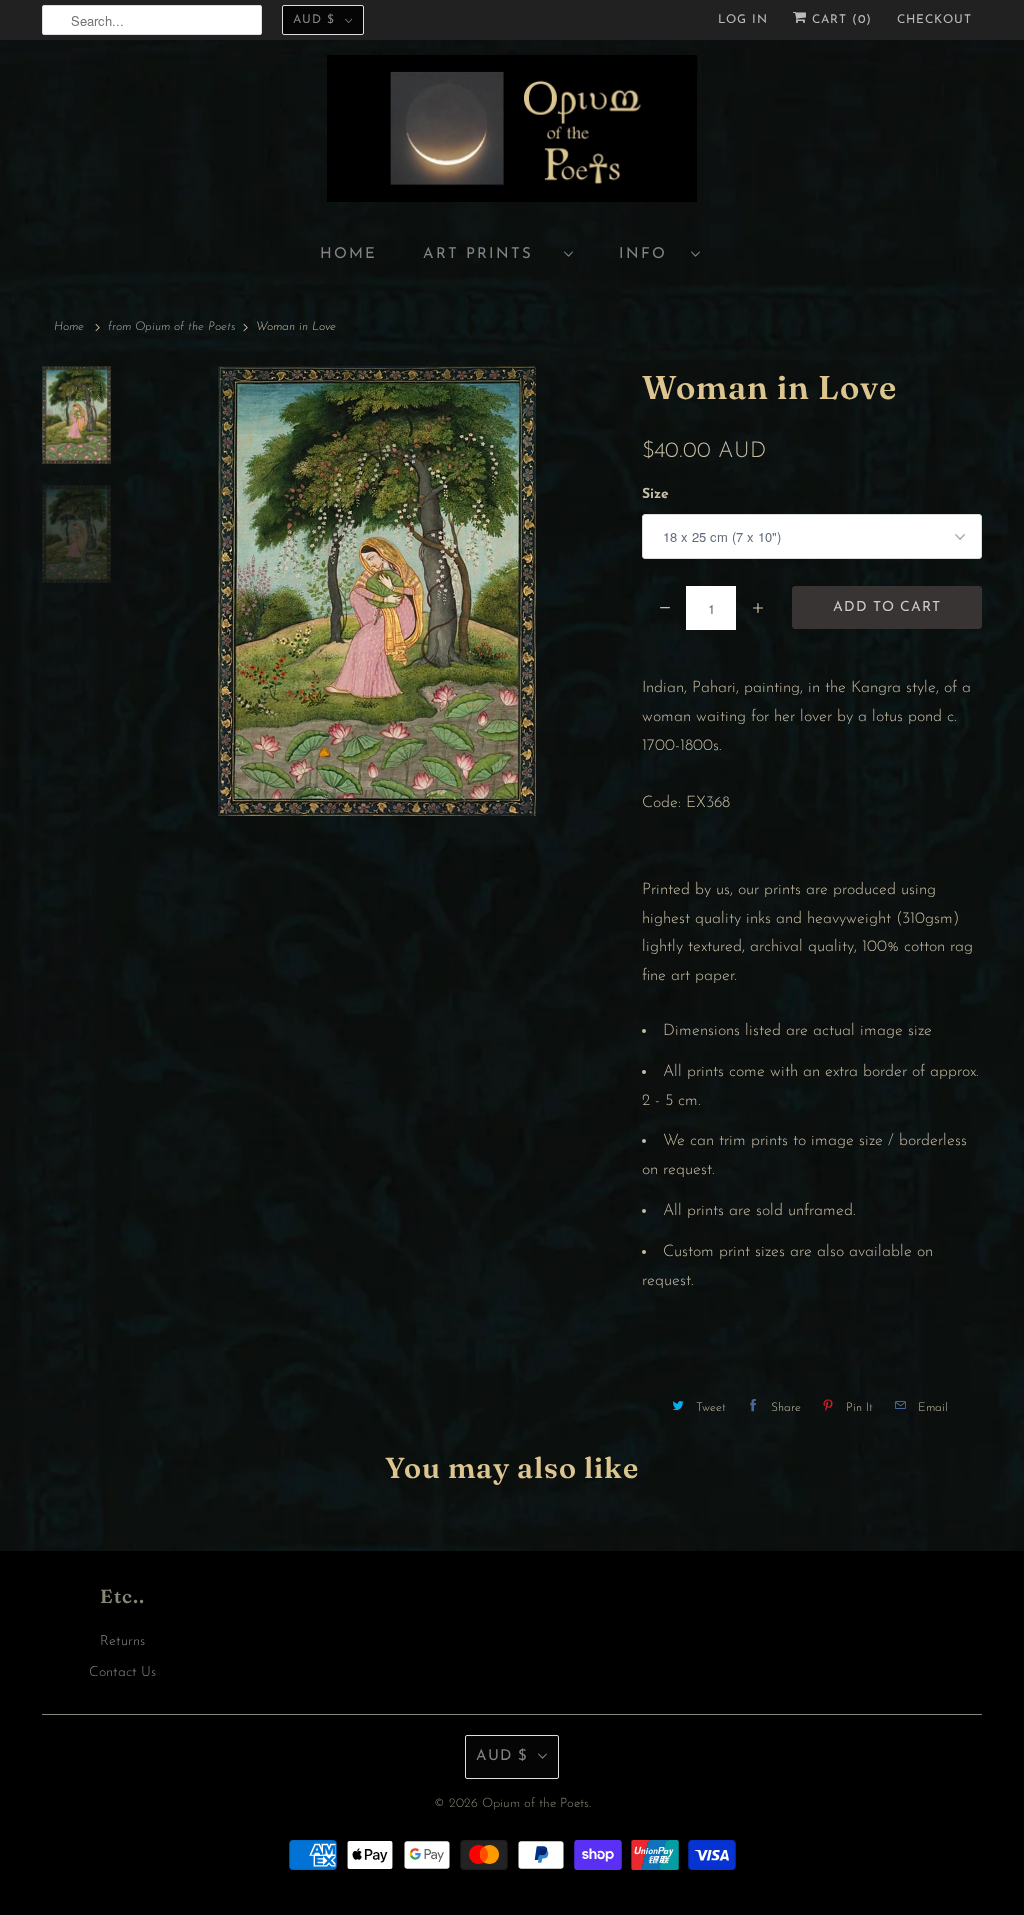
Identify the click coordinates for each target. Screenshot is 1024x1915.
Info (650, 254)
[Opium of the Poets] (512, 131)
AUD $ (314, 20)
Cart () (839, 20)
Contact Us (122, 1672)
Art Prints (488, 254)
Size (655, 494)
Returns (122, 1641)
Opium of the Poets (535, 1803)
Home (348, 254)
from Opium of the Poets (171, 327)
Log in (743, 20)
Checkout (934, 20)
